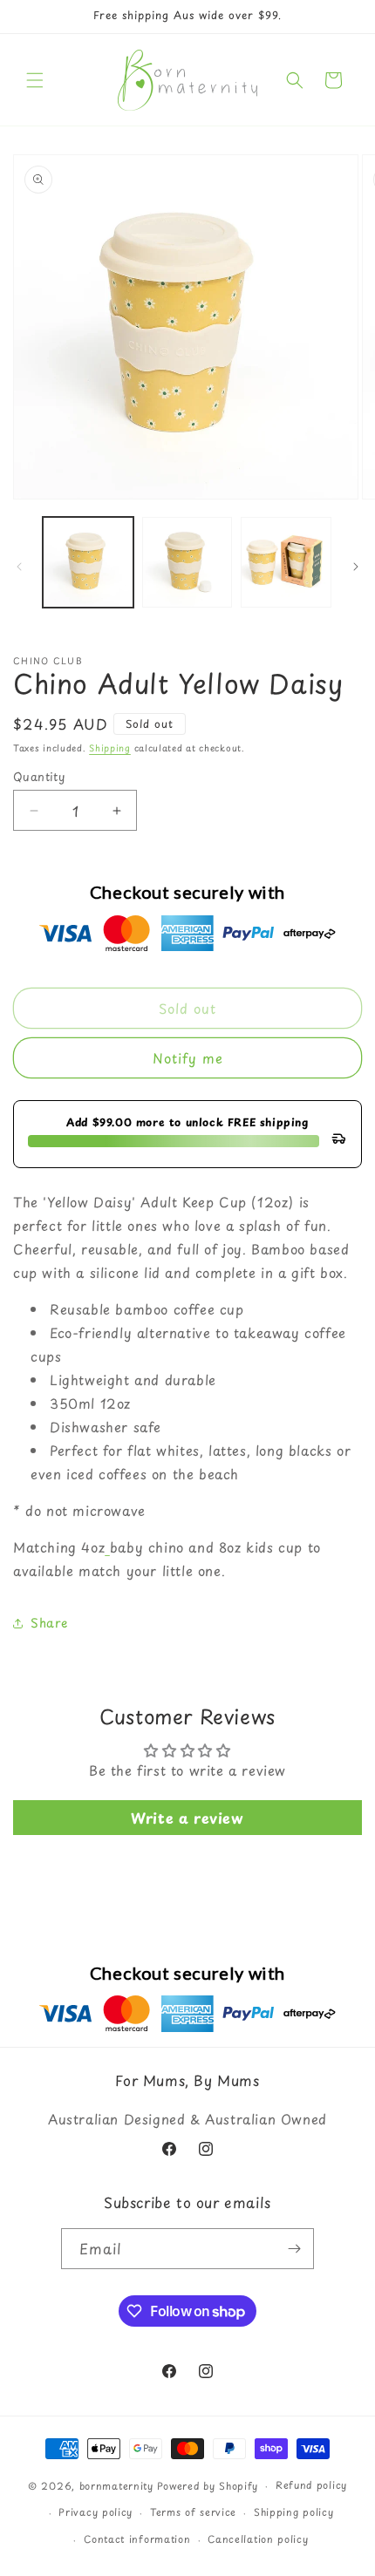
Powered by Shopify (208, 2486)
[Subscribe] (294, 2249)
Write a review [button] (187, 1818)
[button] (35, 80)
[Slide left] (19, 567)
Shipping (110, 748)
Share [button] (49, 1623)
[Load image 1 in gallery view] (88, 562)
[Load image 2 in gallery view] (187, 562)
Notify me (188, 1058)
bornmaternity (116, 2486)
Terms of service (193, 2512)
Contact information (137, 2539)
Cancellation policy (258, 2539)
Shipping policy (294, 2512)
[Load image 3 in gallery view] (286, 562)
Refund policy (311, 2485)
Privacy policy (95, 2512)
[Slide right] (356, 567)
